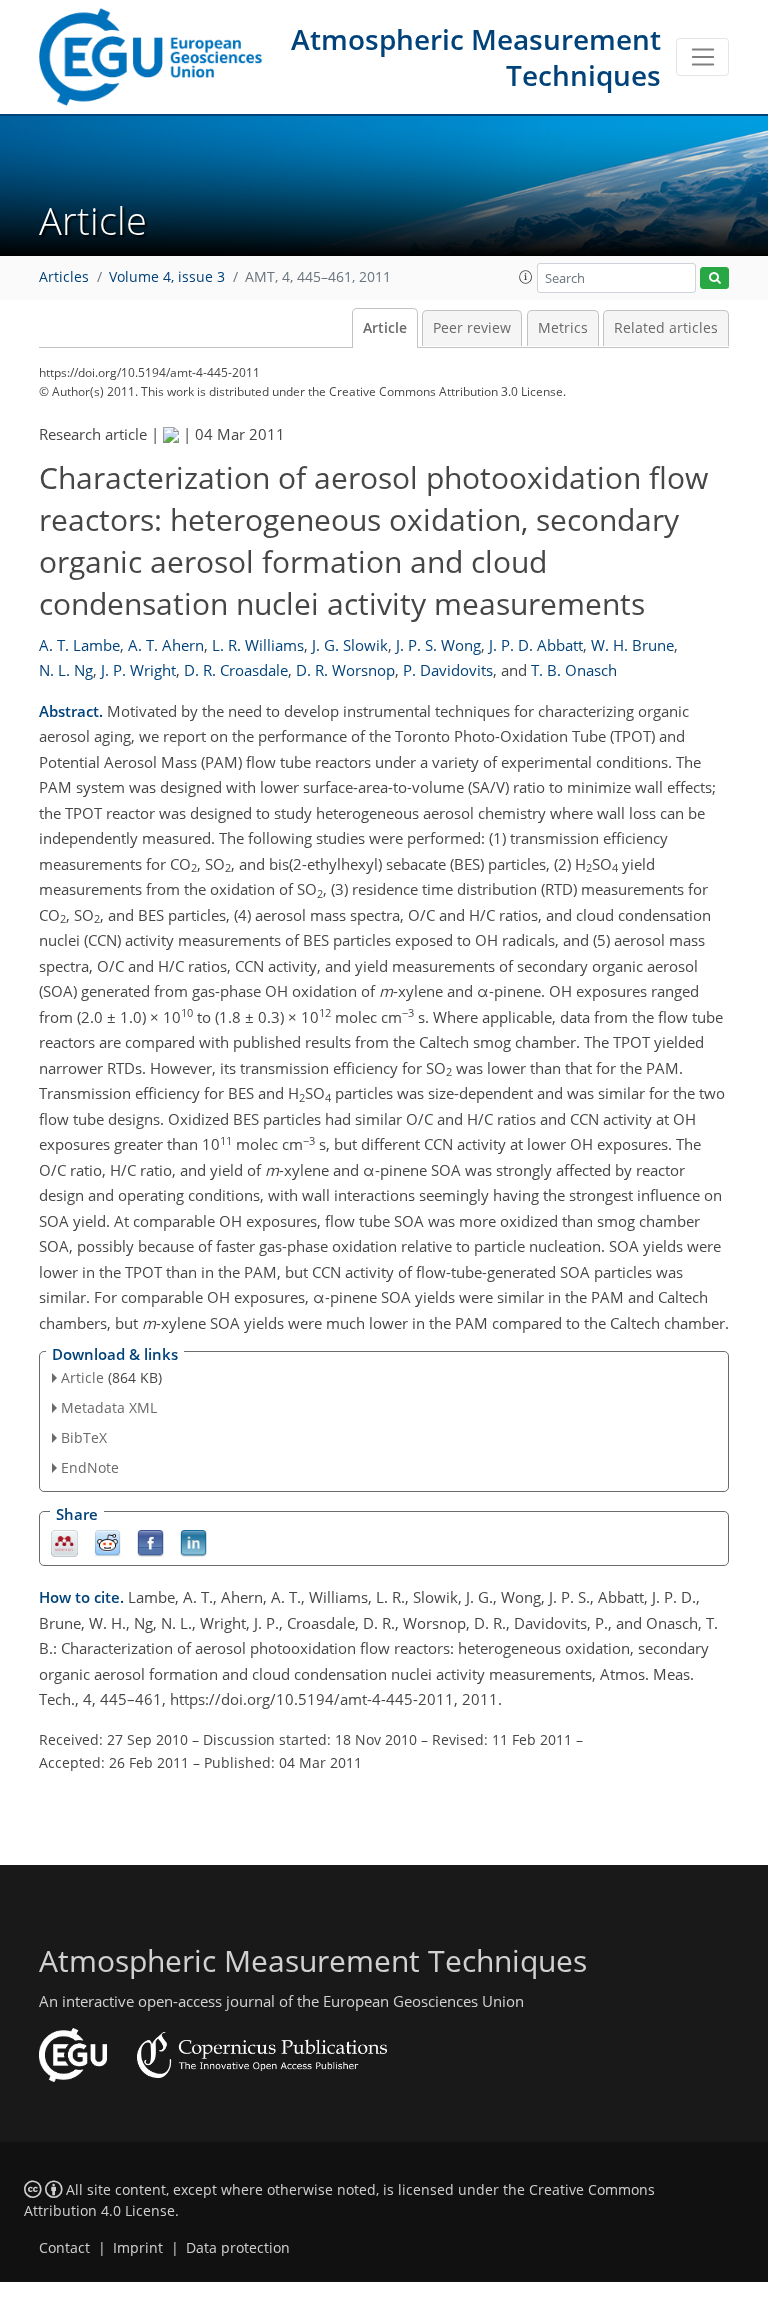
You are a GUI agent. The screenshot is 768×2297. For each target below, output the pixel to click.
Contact (64, 2248)
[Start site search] (714, 278)
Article (385, 328)
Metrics (563, 328)
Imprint (138, 2248)
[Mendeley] (64, 1541)
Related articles (666, 328)
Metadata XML (109, 1407)
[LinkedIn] (193, 1541)
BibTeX (84, 1437)
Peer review (472, 328)
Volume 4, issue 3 (167, 277)
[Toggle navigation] (702, 57)
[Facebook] (150, 1541)
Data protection (238, 2248)
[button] (526, 277)
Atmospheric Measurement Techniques (476, 57)
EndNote (90, 1467)
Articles (64, 277)
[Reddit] (107, 1541)
